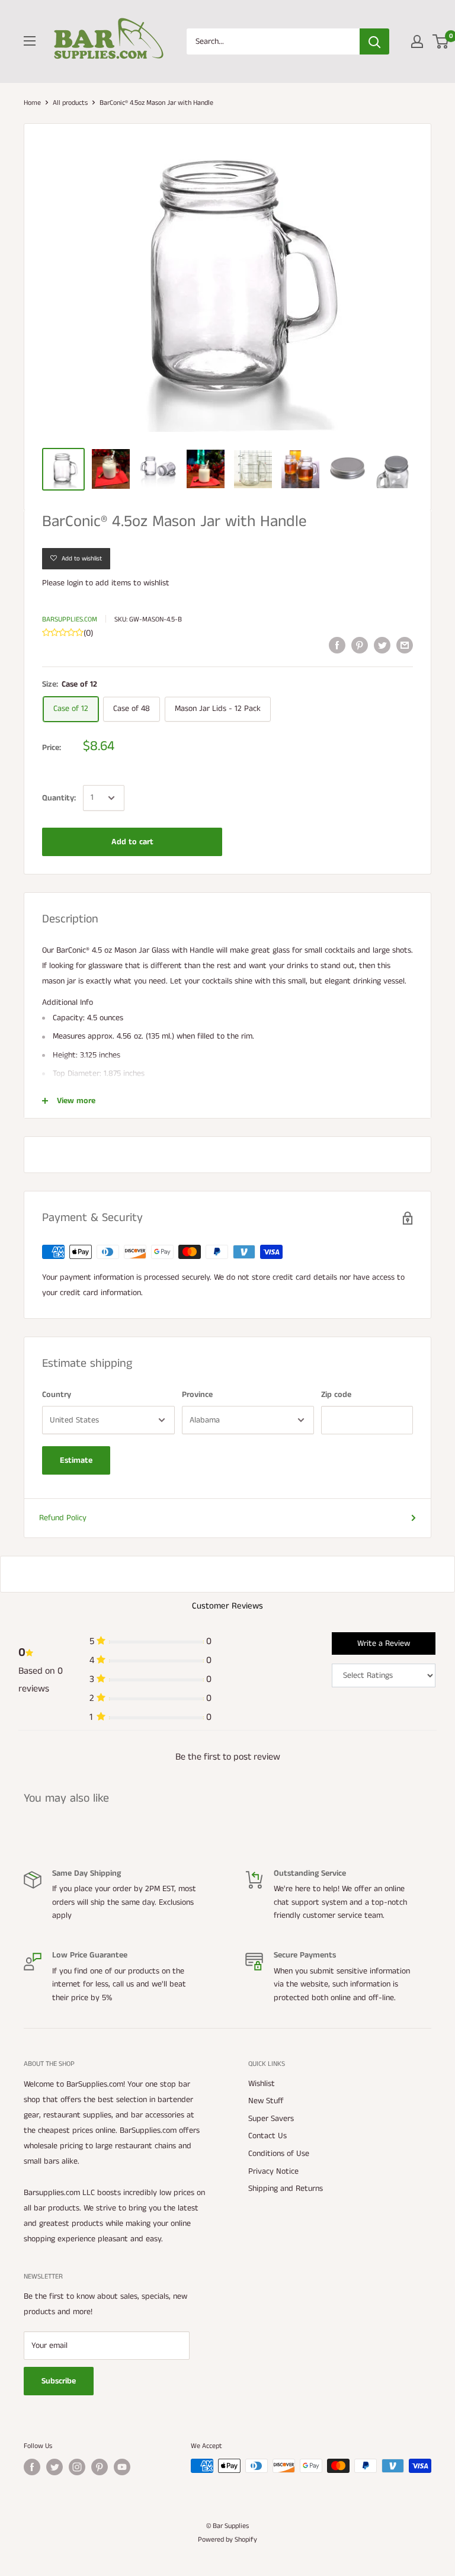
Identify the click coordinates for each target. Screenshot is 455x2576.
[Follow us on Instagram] (77, 2467)
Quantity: (59, 798)
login (75, 583)
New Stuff (266, 2101)
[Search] (374, 41)
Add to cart (132, 842)
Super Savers (271, 2119)
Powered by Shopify (227, 2540)
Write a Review (384, 1643)
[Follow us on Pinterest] (100, 2467)
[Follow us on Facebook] (32, 2467)
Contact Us (267, 2136)
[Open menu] (30, 41)
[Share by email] (405, 645)
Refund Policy (63, 1518)
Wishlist (262, 2084)
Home (32, 103)
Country (57, 1395)
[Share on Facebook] (337, 645)
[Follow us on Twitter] (55, 2467)
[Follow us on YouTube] (122, 2467)
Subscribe (59, 2381)
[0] (441, 41)
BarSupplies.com (70, 619)
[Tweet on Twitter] (382, 645)
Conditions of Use (279, 2154)
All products (70, 103)
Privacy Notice (273, 2171)
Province (197, 1395)
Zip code (336, 1395)
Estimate (76, 1460)
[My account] (417, 41)
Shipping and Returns (286, 2189)
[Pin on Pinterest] (360, 645)
